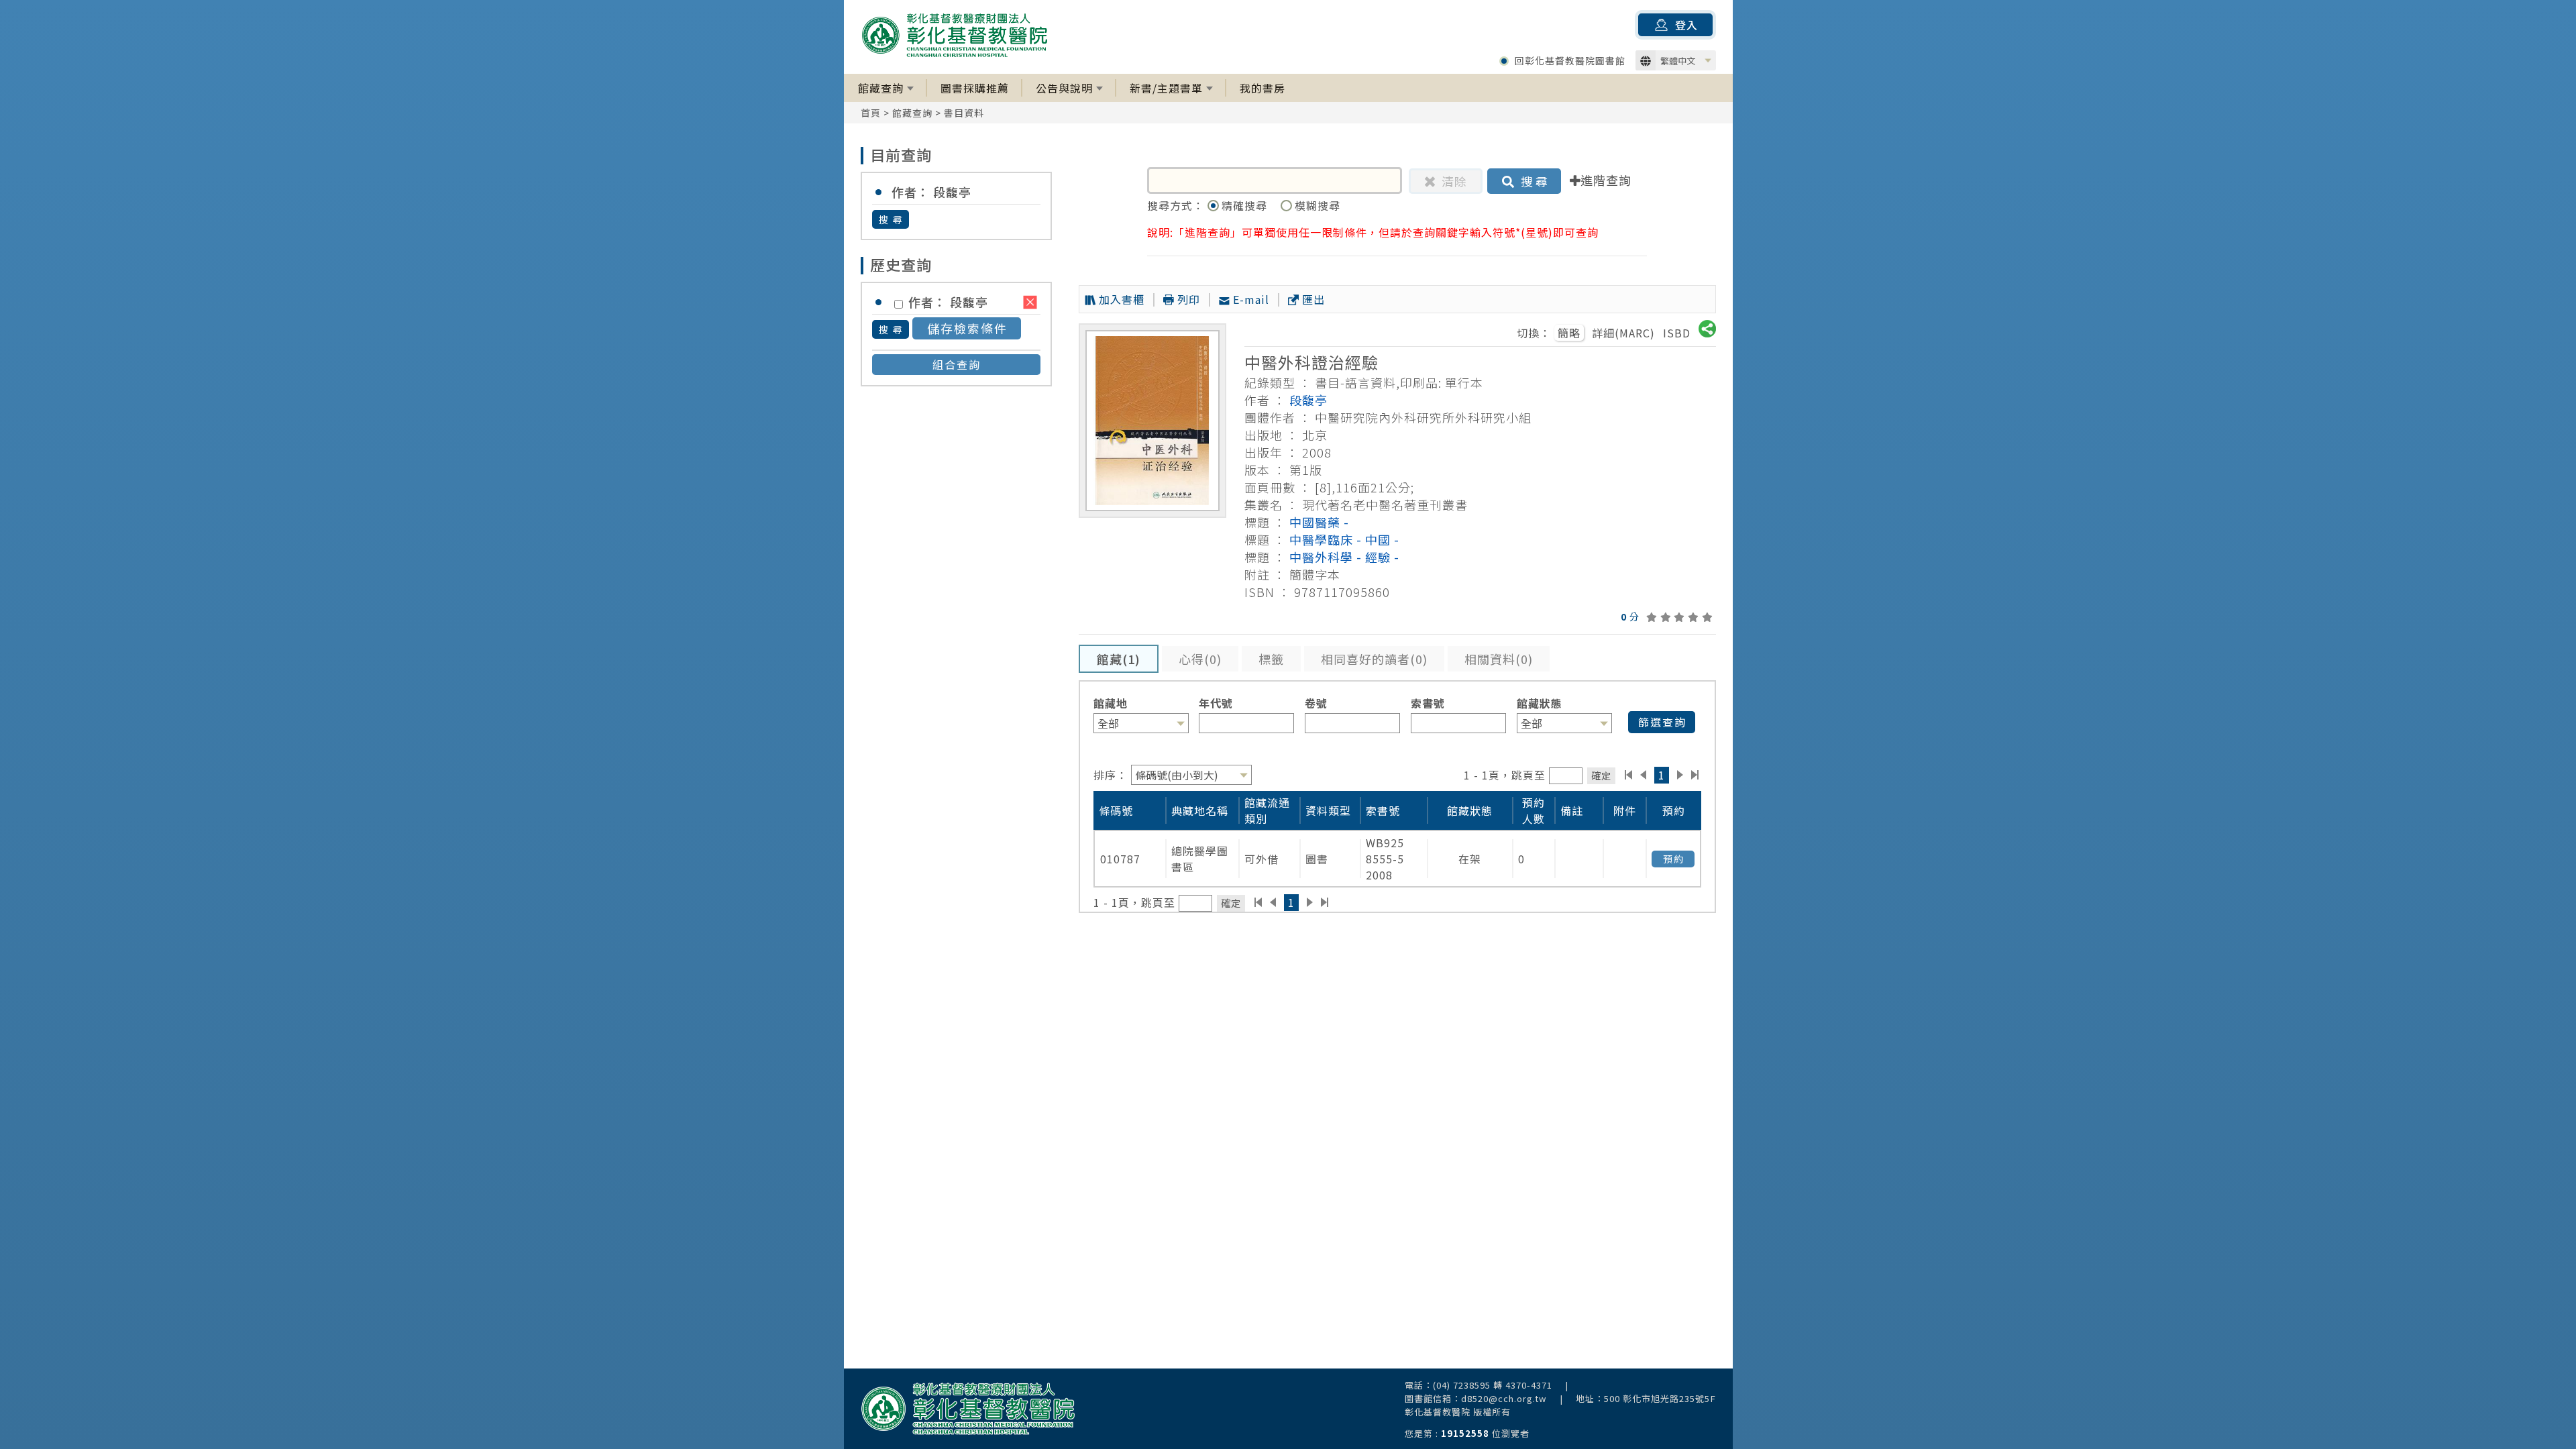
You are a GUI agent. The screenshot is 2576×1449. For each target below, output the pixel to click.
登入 (1686, 25)
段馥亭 (1308, 400)
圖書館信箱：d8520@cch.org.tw (1476, 1398)
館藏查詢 (881, 88)
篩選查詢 (1662, 722)
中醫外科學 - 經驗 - (1344, 557)
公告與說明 (1064, 88)
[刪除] (1030, 302)
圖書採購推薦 (975, 88)
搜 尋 (891, 219)
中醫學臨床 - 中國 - (1344, 539)
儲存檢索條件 (967, 328)
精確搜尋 (1246, 205)
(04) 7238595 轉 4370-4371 (1493, 1385)
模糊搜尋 (1318, 205)
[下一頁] (1680, 775)
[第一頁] (1628, 775)
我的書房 (1263, 88)
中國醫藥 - (1319, 522)
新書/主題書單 (1166, 88)
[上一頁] (1643, 775)
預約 (1674, 859)
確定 (1601, 775)
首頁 (871, 113)
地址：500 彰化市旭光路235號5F (1646, 1398)
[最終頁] (1696, 775)
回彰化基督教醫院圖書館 (1570, 60)
